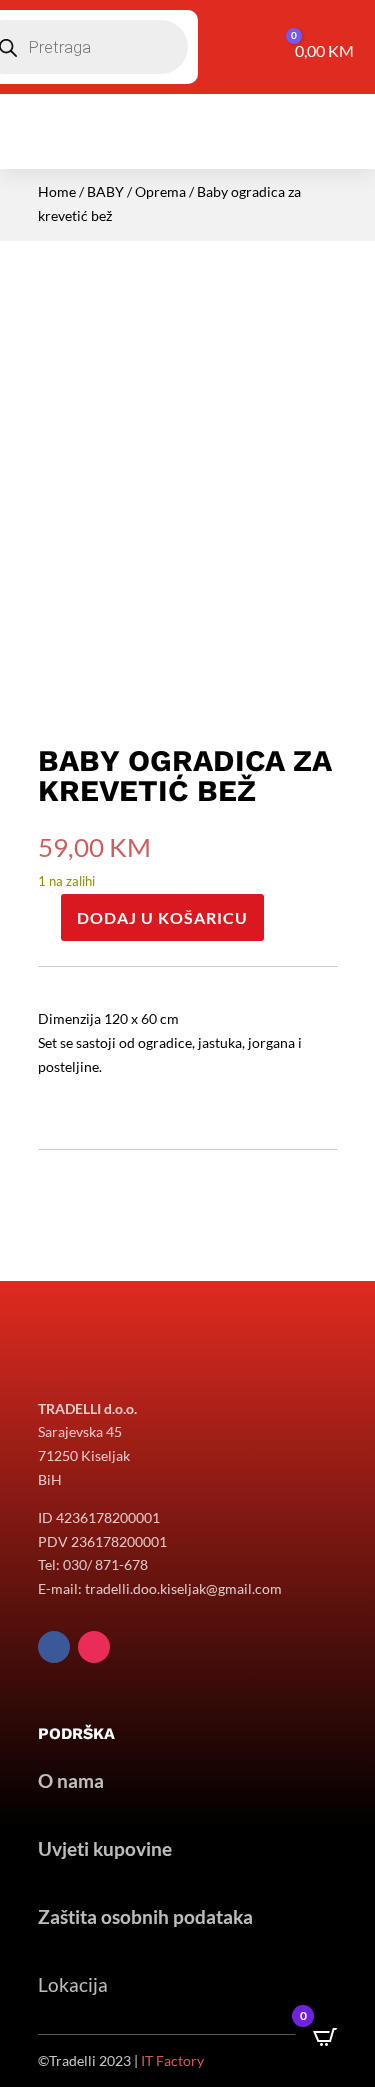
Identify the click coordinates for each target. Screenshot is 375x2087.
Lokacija (73, 1984)
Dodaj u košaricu (162, 917)
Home (57, 191)
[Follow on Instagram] (94, 1647)
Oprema (160, 191)
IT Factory (172, 2060)
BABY (105, 191)
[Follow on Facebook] (54, 1647)
